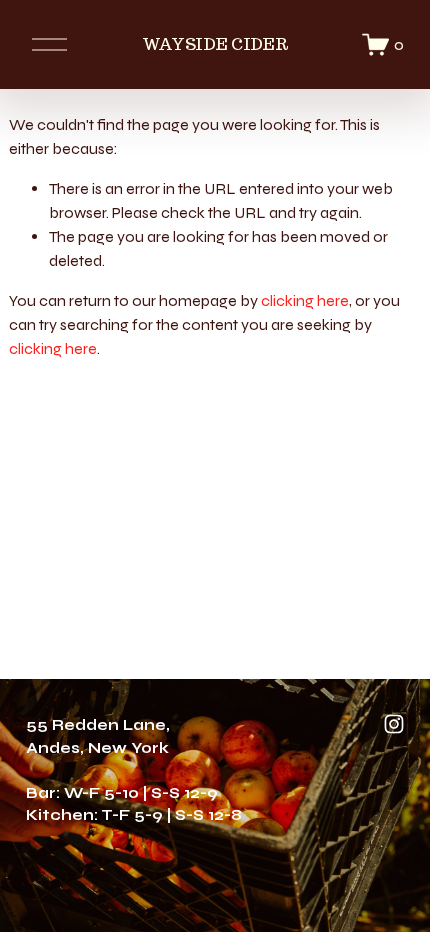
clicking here (305, 300)
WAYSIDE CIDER (215, 44)
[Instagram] (394, 724)
